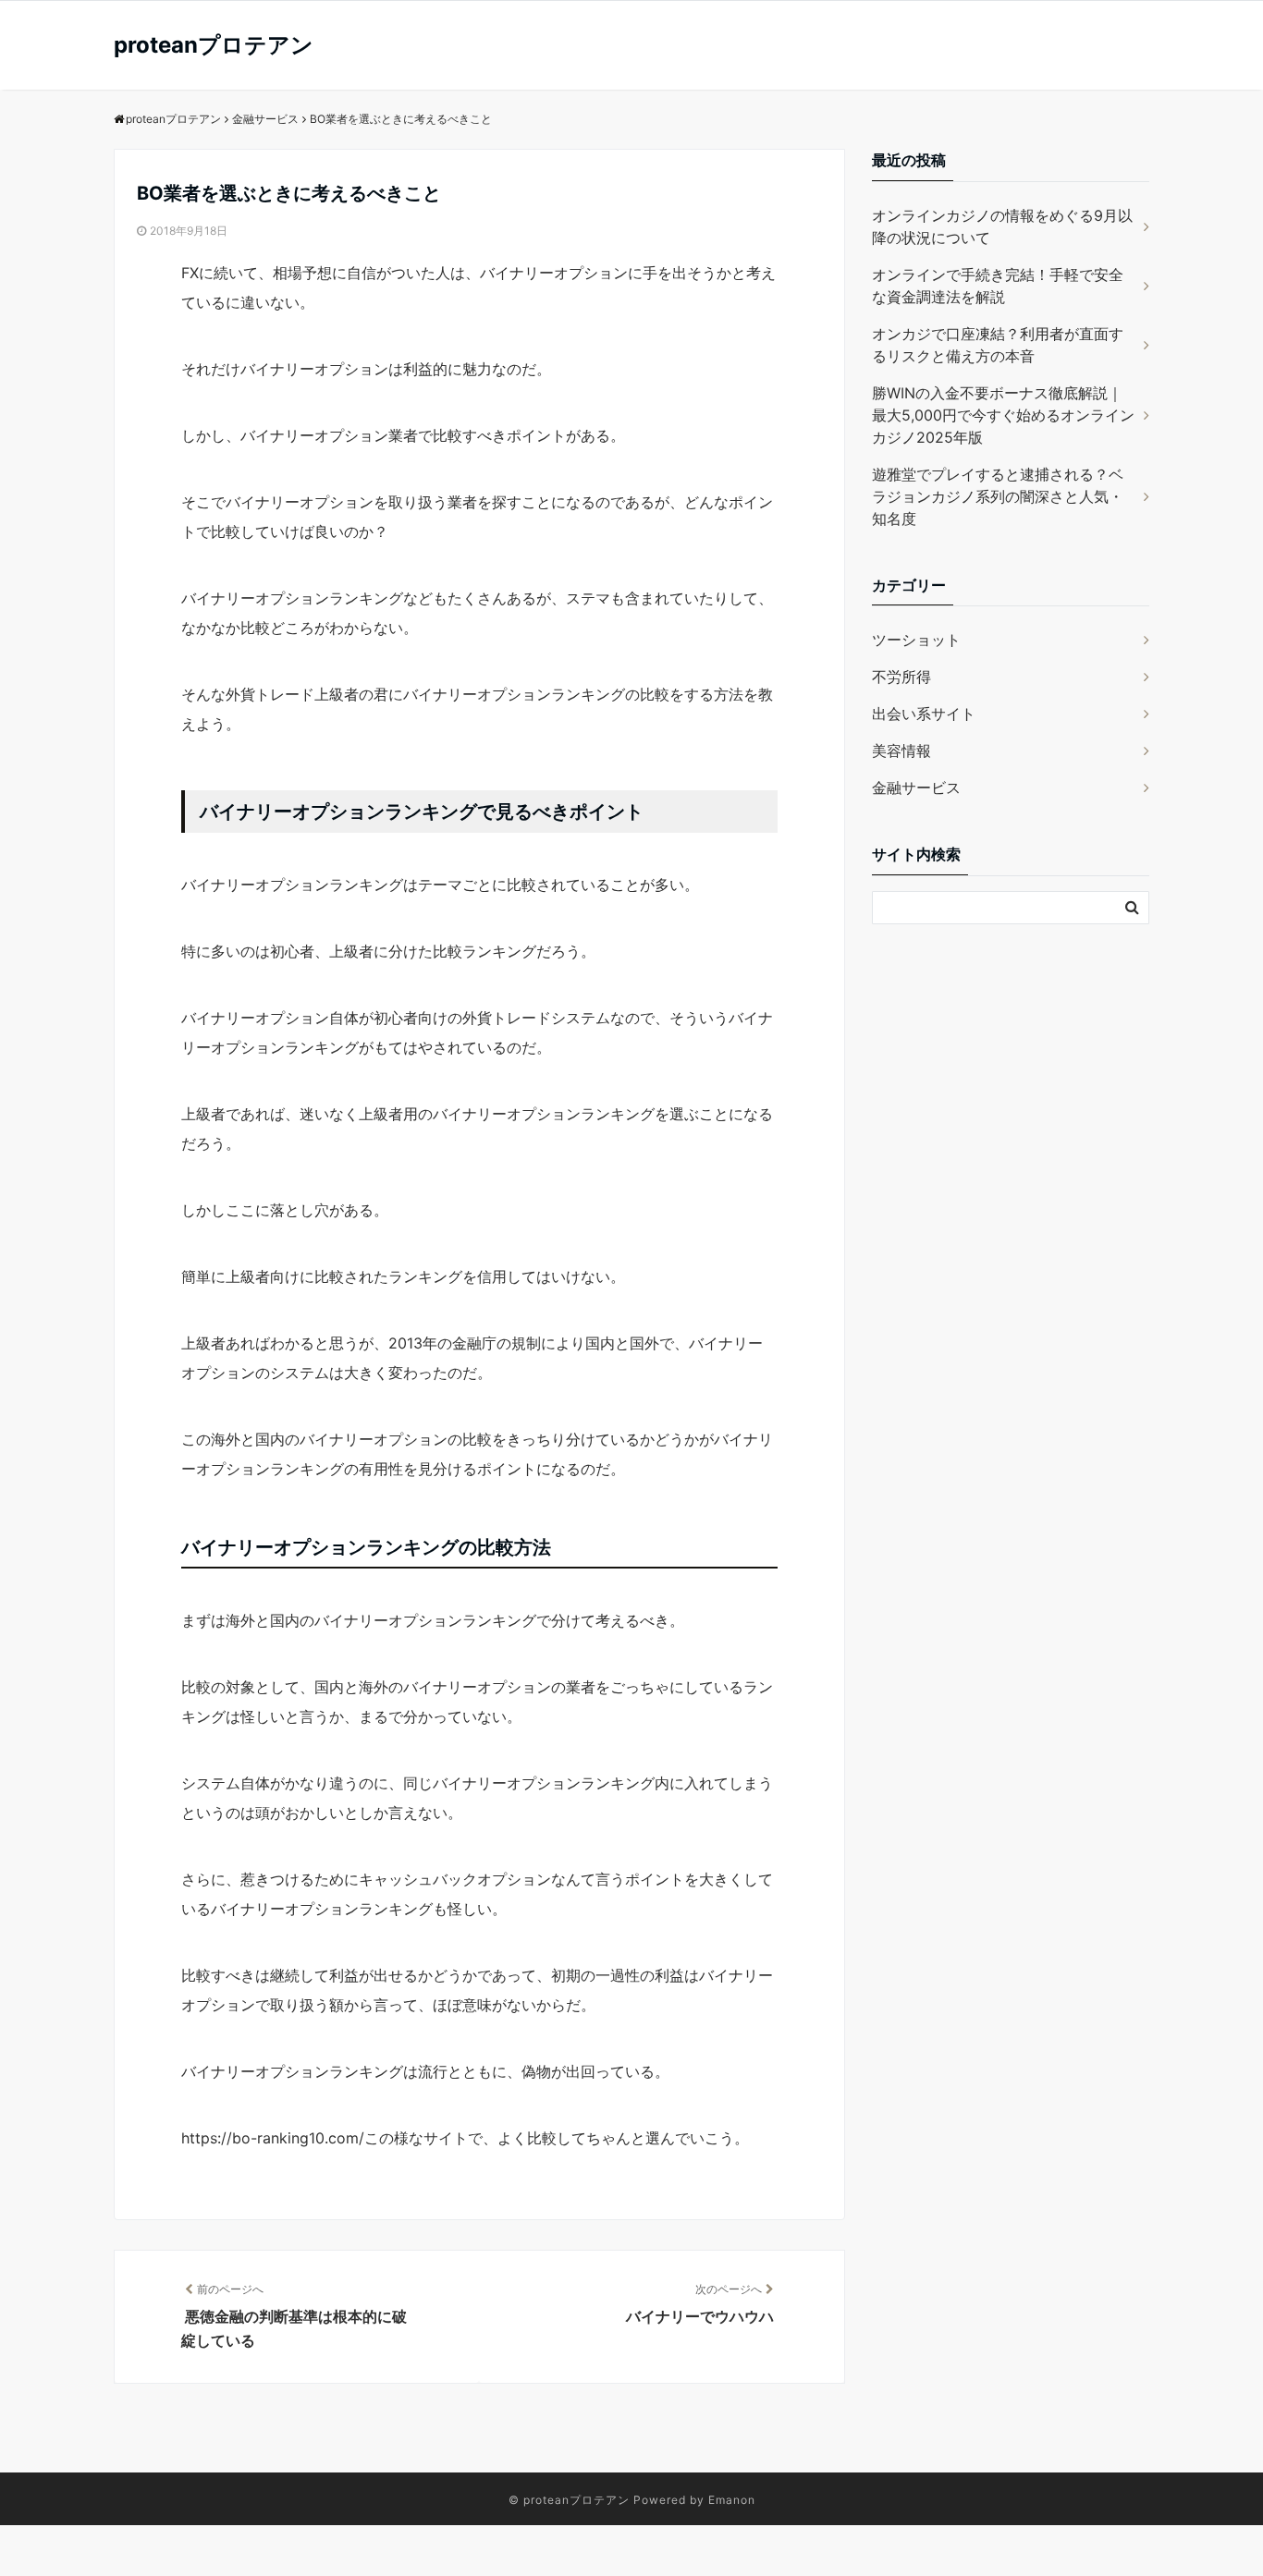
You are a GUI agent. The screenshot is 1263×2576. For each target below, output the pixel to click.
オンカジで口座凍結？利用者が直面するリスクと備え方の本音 (998, 345)
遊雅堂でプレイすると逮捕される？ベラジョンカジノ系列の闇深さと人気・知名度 (998, 496)
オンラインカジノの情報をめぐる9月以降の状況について (1002, 226)
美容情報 (901, 751)
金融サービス (916, 787)
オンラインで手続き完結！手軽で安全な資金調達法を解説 (998, 286)
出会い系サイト (924, 714)
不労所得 (901, 677)
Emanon (732, 2500)
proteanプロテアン (214, 45)
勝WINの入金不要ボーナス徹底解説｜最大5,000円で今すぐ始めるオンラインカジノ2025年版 (1003, 415)
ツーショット (916, 640)
